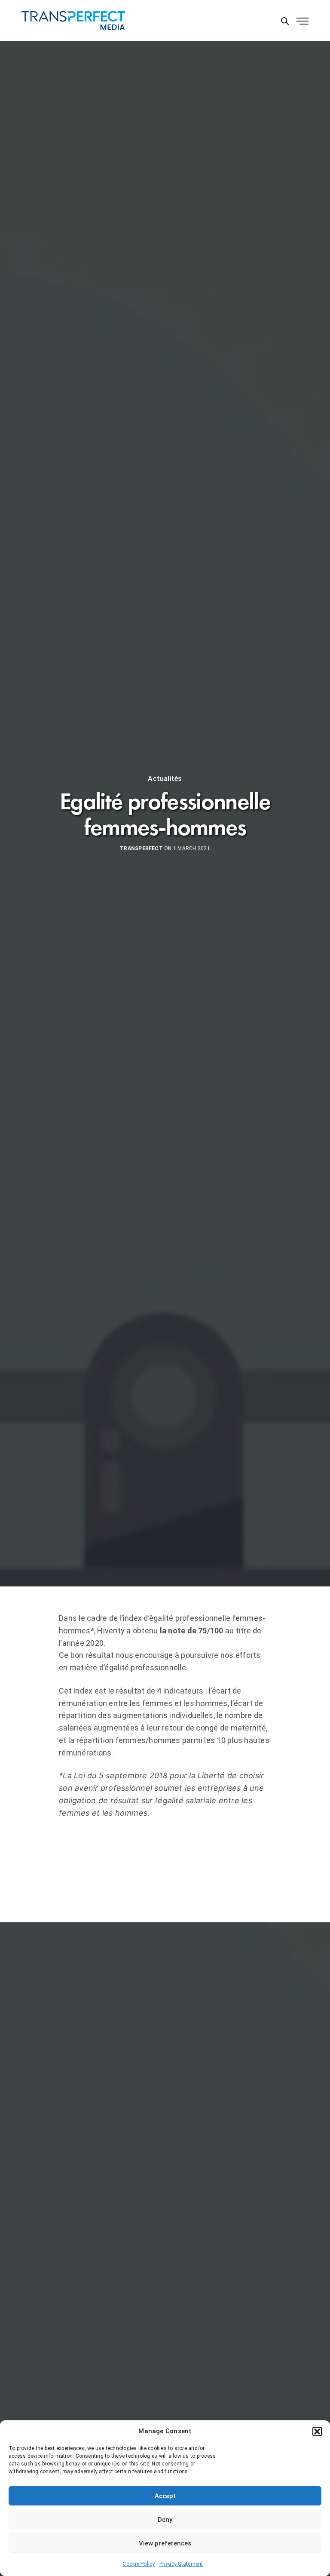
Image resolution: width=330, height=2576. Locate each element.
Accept (165, 2496)
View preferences (165, 2543)
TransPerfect (141, 848)
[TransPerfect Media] (73, 20)
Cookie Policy (139, 2564)
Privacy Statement (181, 2564)
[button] (317, 2432)
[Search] (285, 21)
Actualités (165, 779)
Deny (165, 2520)
